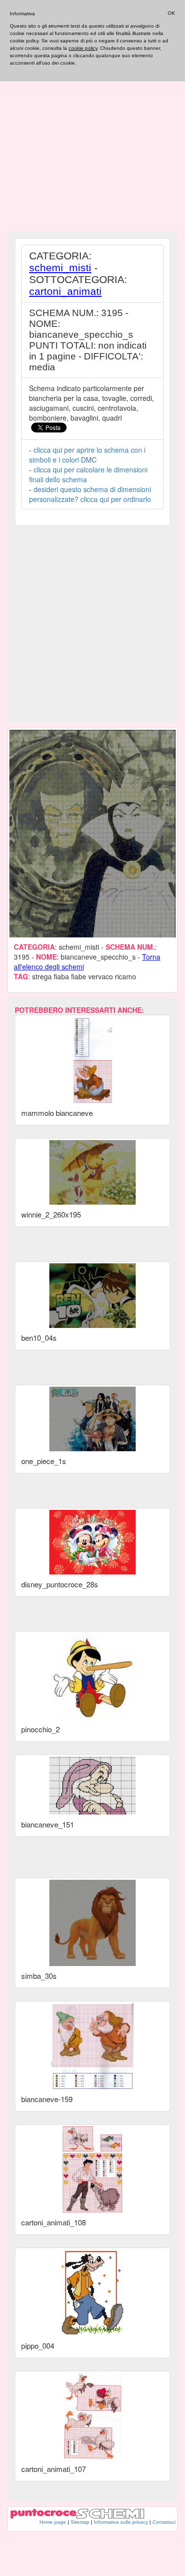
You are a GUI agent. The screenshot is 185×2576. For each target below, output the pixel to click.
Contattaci (164, 2522)
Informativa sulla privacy (121, 2522)
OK (171, 13)
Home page (53, 2522)
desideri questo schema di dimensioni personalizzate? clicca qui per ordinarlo (90, 494)
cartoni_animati (65, 291)
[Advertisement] (92, 134)
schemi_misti (60, 268)
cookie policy (83, 48)
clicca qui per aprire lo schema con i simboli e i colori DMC (87, 455)
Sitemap (80, 2522)
